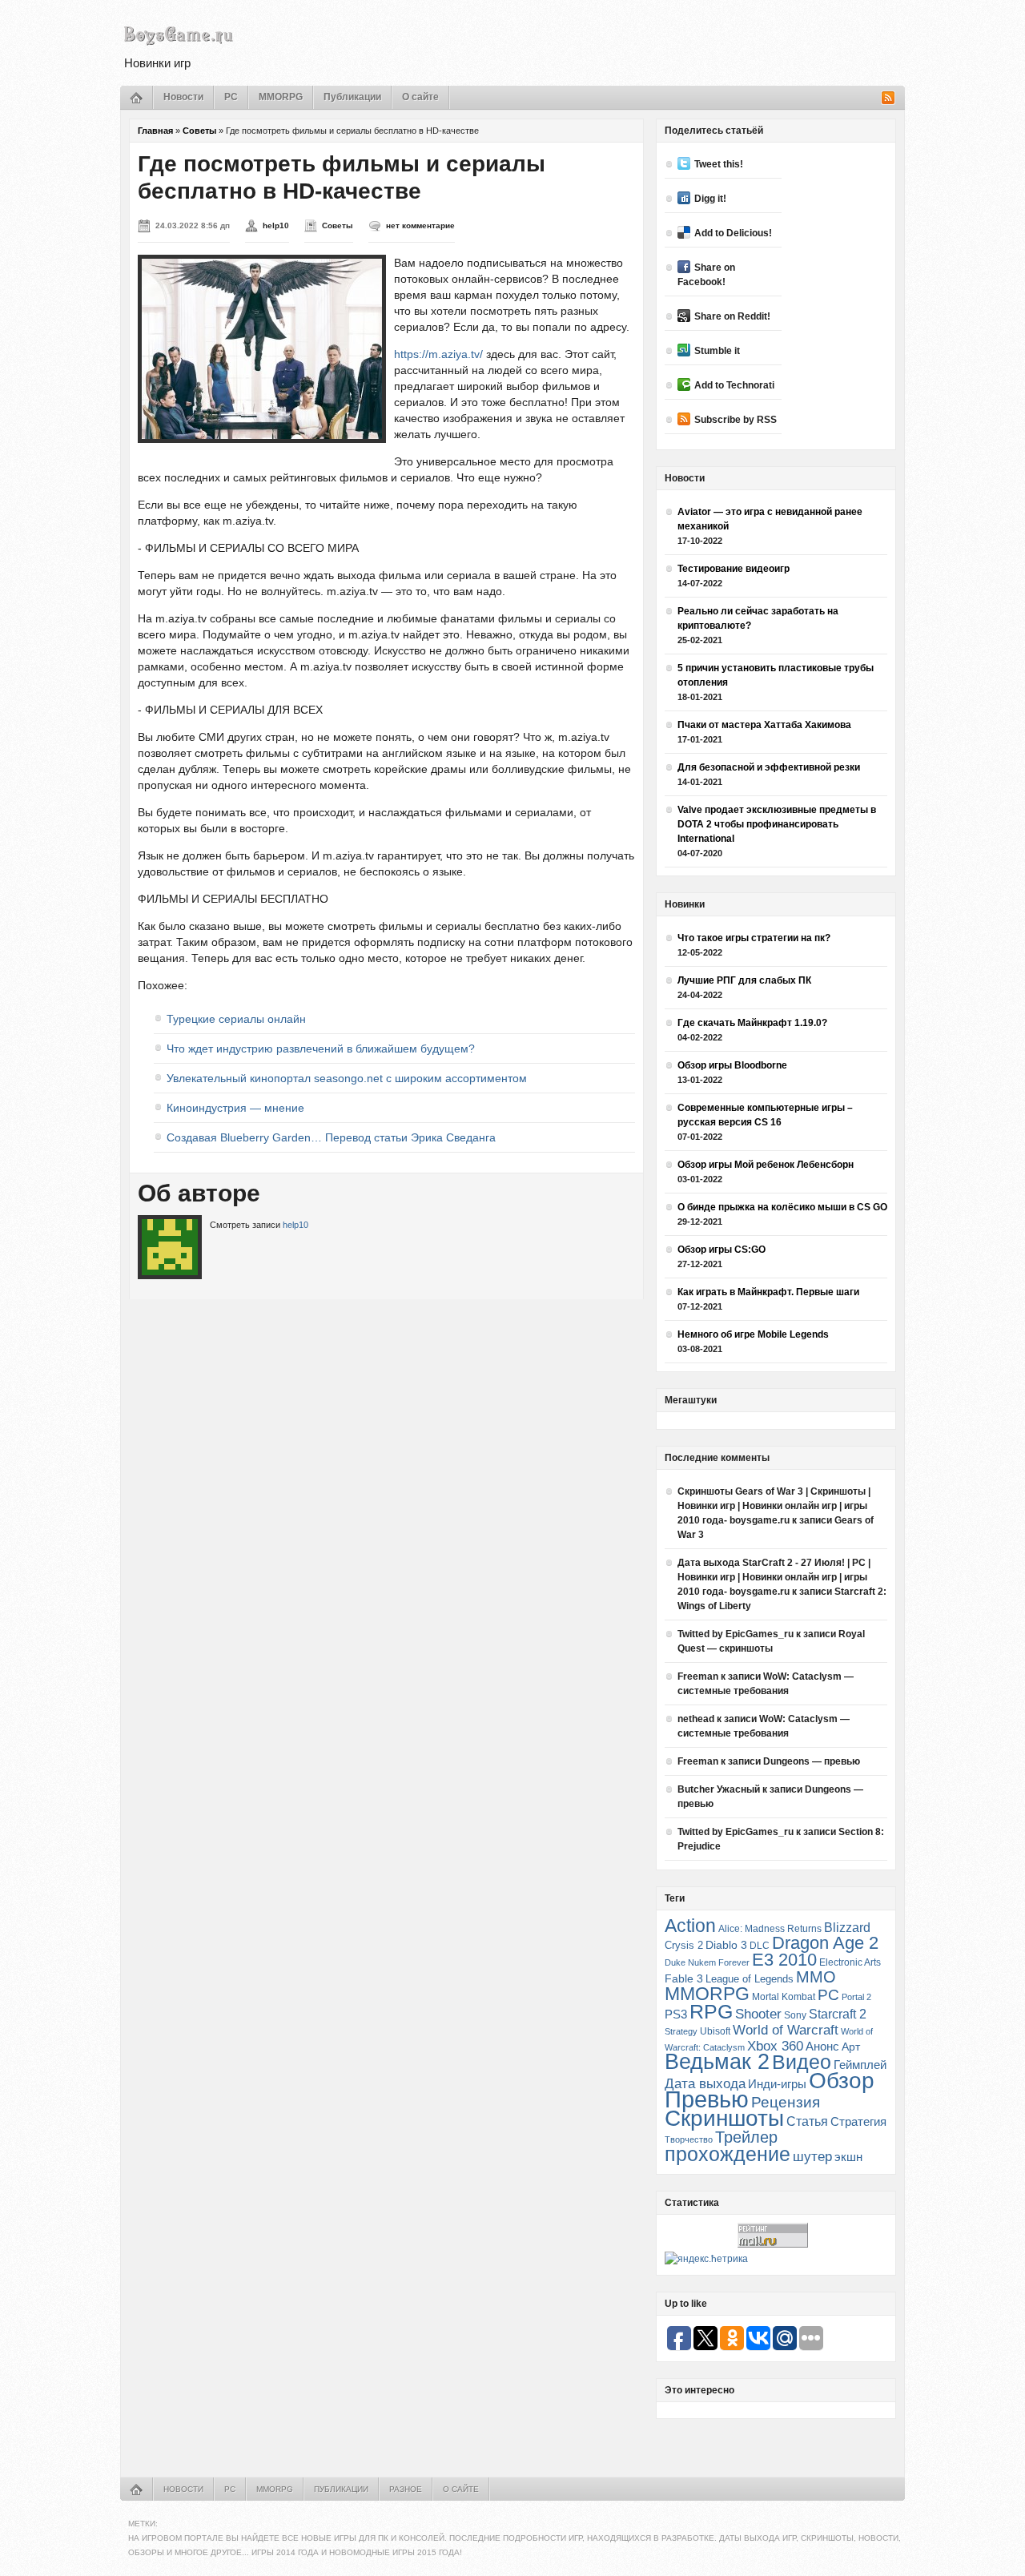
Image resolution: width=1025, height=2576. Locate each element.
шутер (812, 2157)
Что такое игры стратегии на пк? (754, 938)
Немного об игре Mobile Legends (753, 1334)
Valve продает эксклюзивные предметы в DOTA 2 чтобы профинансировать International (777, 824)
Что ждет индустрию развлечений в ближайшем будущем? (321, 1049)
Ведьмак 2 (717, 2061)
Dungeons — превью (812, 1761)
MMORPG (281, 97)
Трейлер (746, 2137)
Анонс (822, 2047)
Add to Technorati (734, 385)
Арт (851, 2047)
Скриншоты (724, 2118)
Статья (807, 2121)
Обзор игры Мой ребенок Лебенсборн (766, 1165)
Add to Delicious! (733, 233)
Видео (802, 2062)
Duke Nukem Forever (707, 1962)
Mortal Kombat (784, 1996)
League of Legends (750, 1979)
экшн (848, 2157)
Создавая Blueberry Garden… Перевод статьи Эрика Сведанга (331, 1137)
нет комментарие (420, 225)
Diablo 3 (726, 1945)
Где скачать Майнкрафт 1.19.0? (752, 1023)
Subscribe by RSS (736, 420)
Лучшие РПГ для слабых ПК (744, 980)
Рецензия (786, 2102)
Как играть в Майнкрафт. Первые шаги (768, 1292)
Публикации (352, 97)
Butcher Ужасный (719, 1789)
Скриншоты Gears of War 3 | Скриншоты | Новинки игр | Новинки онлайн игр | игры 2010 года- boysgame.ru (774, 1506)
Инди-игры (777, 2084)
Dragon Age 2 (825, 1943)
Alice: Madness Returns (770, 1929)
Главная (155, 131)
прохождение (728, 2154)
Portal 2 (856, 1997)
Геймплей (860, 2065)
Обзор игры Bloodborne (732, 1065)
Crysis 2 (684, 1945)
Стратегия (858, 2121)
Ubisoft (715, 2031)
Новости (183, 97)
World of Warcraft (786, 2030)
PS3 (676, 2014)
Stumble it (717, 351)
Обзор (842, 2080)
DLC (760, 1945)
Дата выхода (705, 2084)
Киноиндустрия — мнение (235, 1108)
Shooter (758, 2014)
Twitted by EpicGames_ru (736, 1634)
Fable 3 (684, 1979)
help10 (276, 225)
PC (231, 97)
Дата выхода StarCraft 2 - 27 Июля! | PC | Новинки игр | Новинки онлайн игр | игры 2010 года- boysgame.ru (774, 1577)
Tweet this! (719, 164)
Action (690, 1926)
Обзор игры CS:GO (722, 1250)
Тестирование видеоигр (734, 569)
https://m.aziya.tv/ (438, 354)
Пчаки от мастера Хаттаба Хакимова (764, 725)
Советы (199, 131)
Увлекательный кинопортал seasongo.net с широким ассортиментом (347, 1078)
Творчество (689, 2139)
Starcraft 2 (838, 2014)
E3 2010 (784, 1960)
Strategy (681, 2031)
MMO (816, 1977)
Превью (707, 2099)
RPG (711, 2011)
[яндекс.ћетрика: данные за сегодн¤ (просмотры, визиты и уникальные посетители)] (706, 2259)
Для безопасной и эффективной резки (769, 767)
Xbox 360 (775, 2046)
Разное (406, 2489)
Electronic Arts (850, 1962)
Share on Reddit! (732, 316)
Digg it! (710, 199)
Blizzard (847, 1928)
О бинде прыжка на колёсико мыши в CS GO (782, 1207)
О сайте (420, 97)
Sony (795, 2015)
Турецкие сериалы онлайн (236, 1019)
